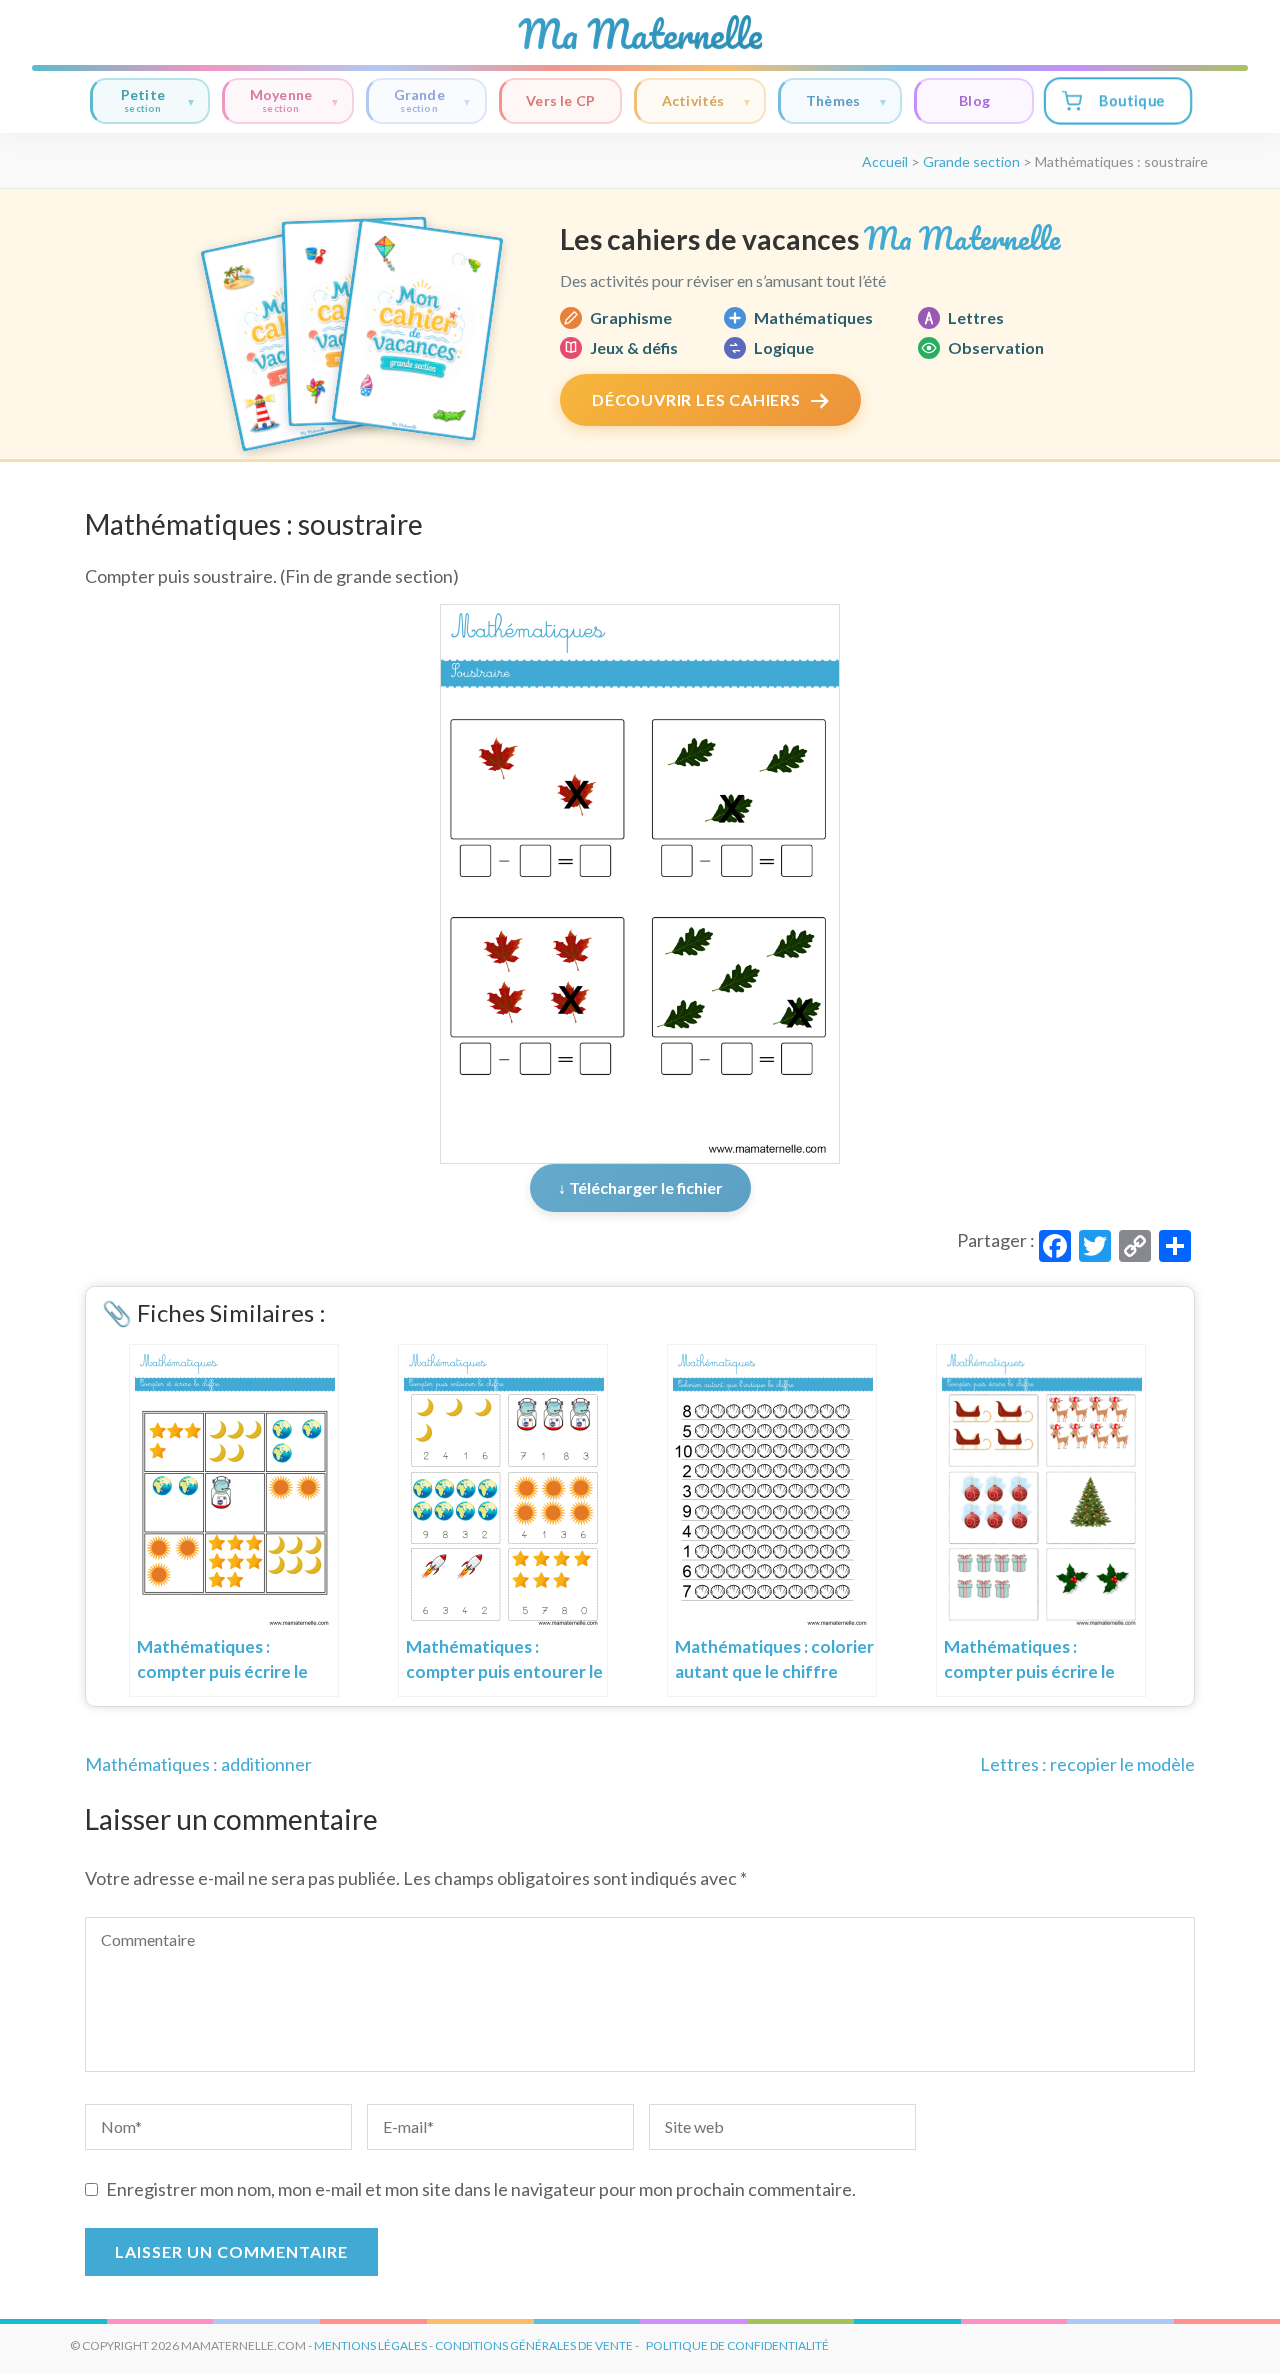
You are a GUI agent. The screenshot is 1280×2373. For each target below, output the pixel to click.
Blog (974, 100)
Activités (693, 100)
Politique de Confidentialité (737, 2345)
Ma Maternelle (640, 34)
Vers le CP (560, 100)
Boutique (1131, 100)
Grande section (971, 161)
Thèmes (833, 100)
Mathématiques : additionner (198, 1764)
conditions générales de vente (534, 2345)
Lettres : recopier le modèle (1087, 1764)
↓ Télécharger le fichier (640, 1187)
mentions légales (370, 2345)
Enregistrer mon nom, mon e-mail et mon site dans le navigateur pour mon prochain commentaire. (481, 2189)
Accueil (885, 161)
